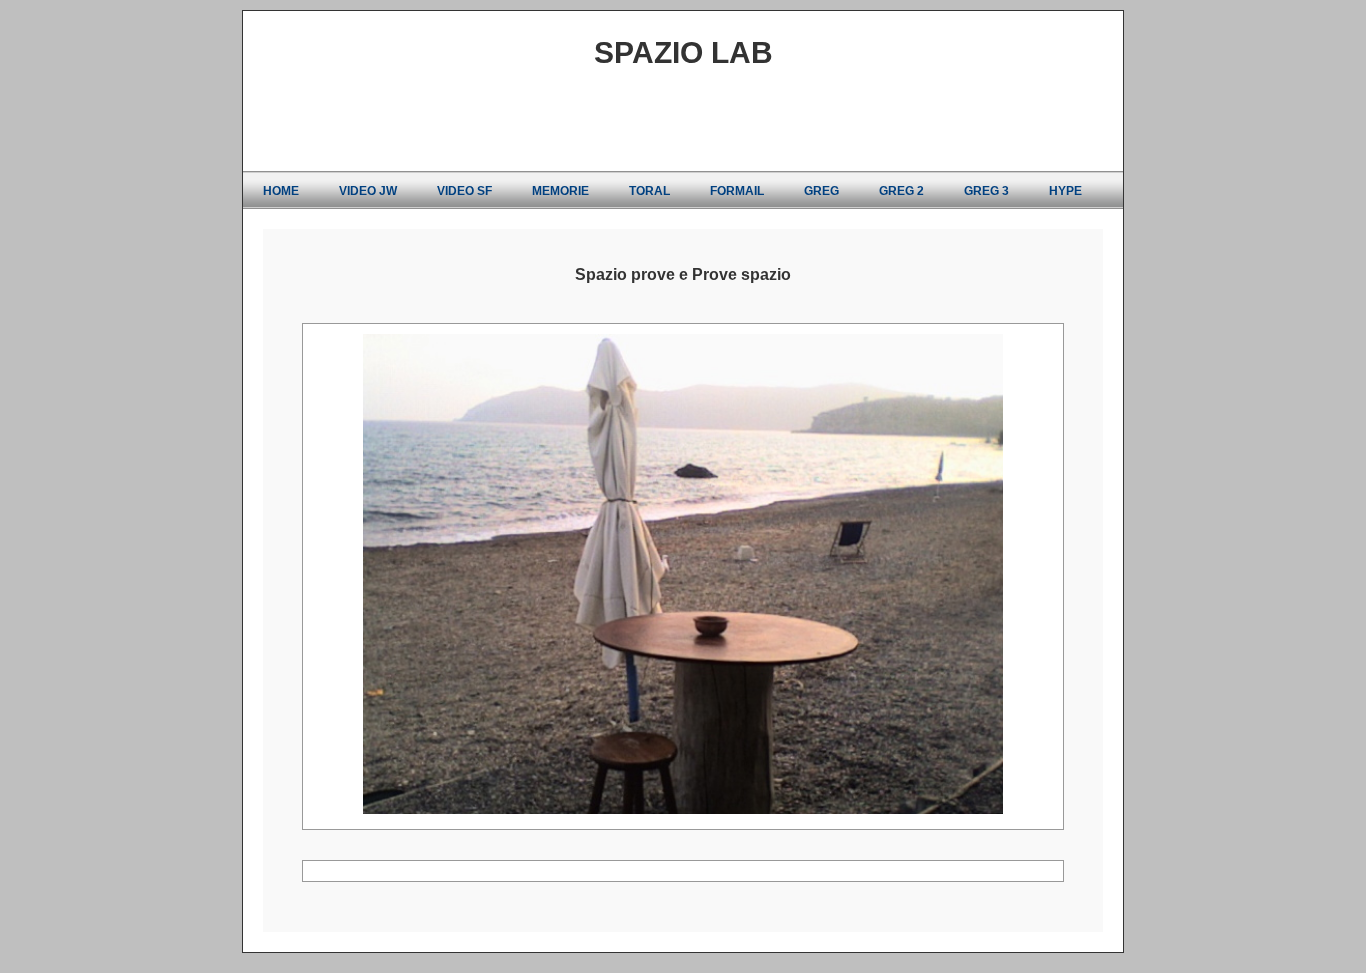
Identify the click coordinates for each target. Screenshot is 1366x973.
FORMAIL (737, 191)
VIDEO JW (368, 191)
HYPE (1065, 191)
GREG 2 (901, 191)
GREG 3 (986, 191)
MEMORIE (560, 191)
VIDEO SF (464, 191)
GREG (821, 191)
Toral (649, 191)
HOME (281, 191)
